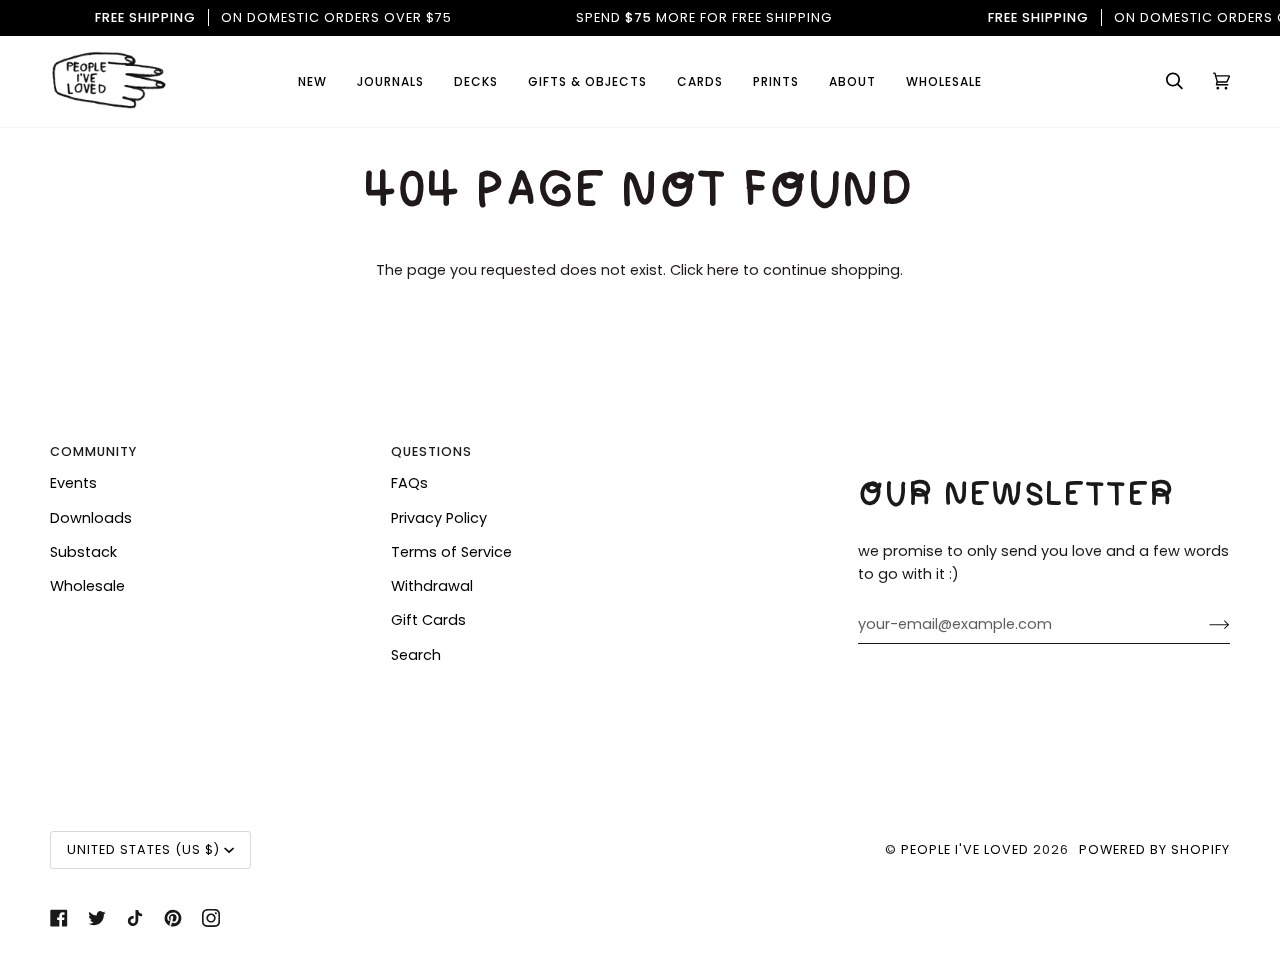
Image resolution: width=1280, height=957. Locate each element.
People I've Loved (965, 849)
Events (73, 483)
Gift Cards (428, 620)
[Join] (1203, 625)
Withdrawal (432, 586)
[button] (700, 81)
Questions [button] (431, 451)
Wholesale (87, 586)
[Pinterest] (173, 918)
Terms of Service (451, 552)
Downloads (91, 518)
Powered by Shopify (1154, 849)
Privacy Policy (439, 518)
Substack (83, 552)
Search (416, 655)
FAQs (409, 483)
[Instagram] (211, 918)
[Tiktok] (135, 918)
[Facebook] (59, 918)
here (723, 270)
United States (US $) (143, 849)
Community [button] (93, 451)
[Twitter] (97, 918)
